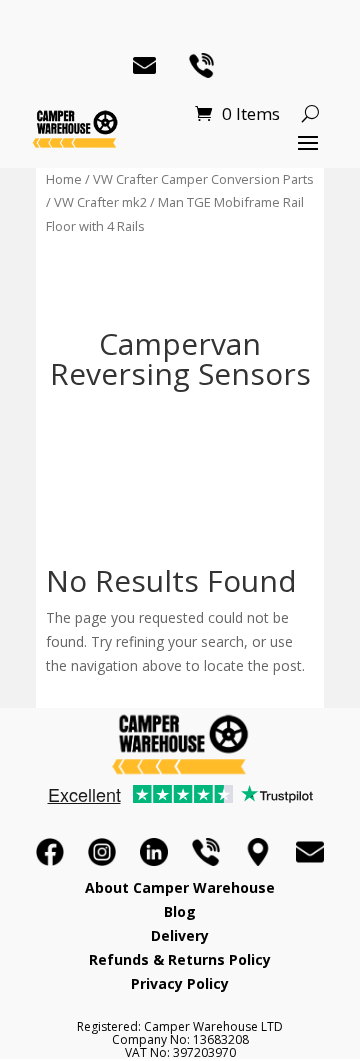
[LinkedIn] (154, 852)
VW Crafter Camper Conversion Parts (203, 179)
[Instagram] (102, 852)
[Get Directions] (258, 852)
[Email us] (310, 852)
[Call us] (206, 852)
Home (64, 179)
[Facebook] (50, 852)
